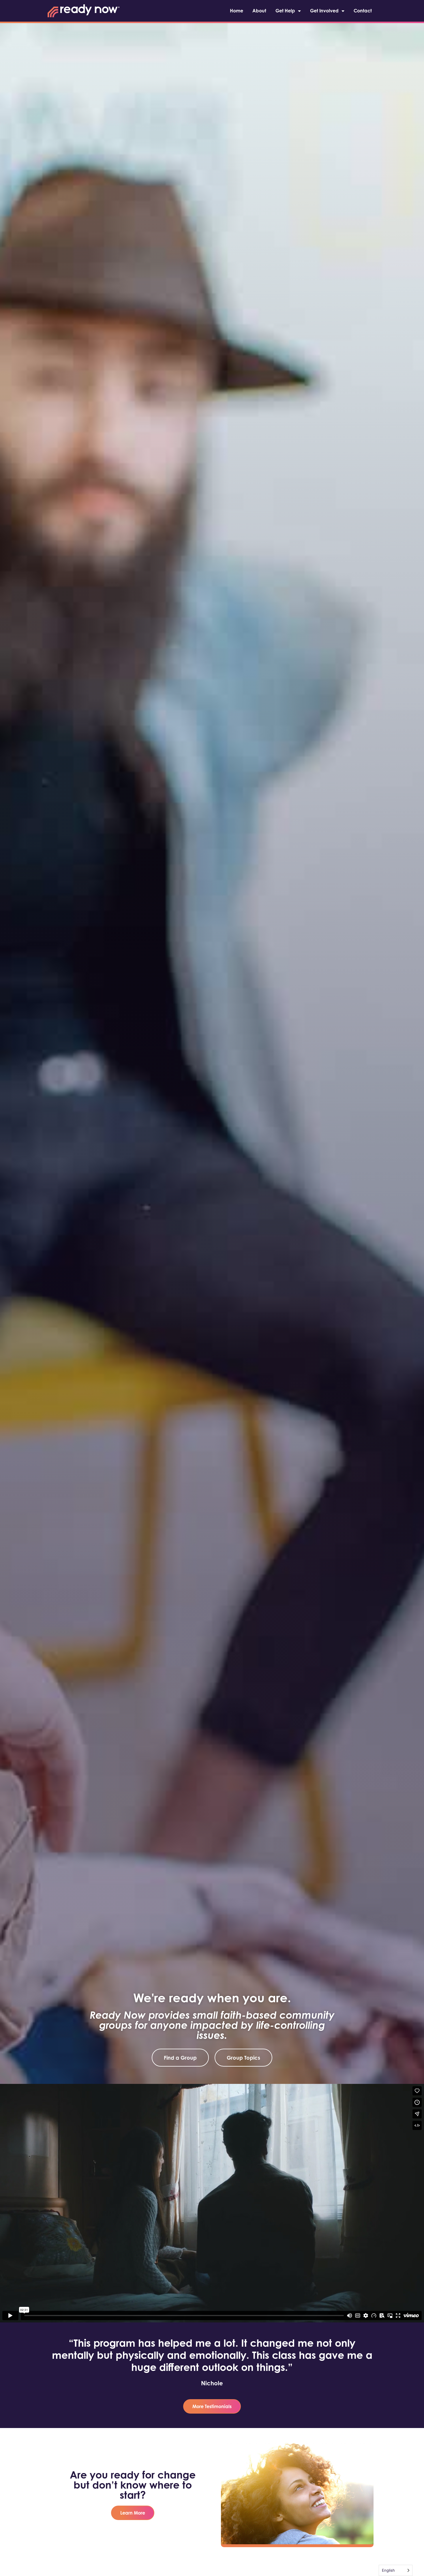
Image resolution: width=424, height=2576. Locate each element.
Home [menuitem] (237, 11)
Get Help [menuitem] (285, 11)
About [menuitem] (259, 11)
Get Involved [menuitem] (324, 11)
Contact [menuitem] (363, 11)
